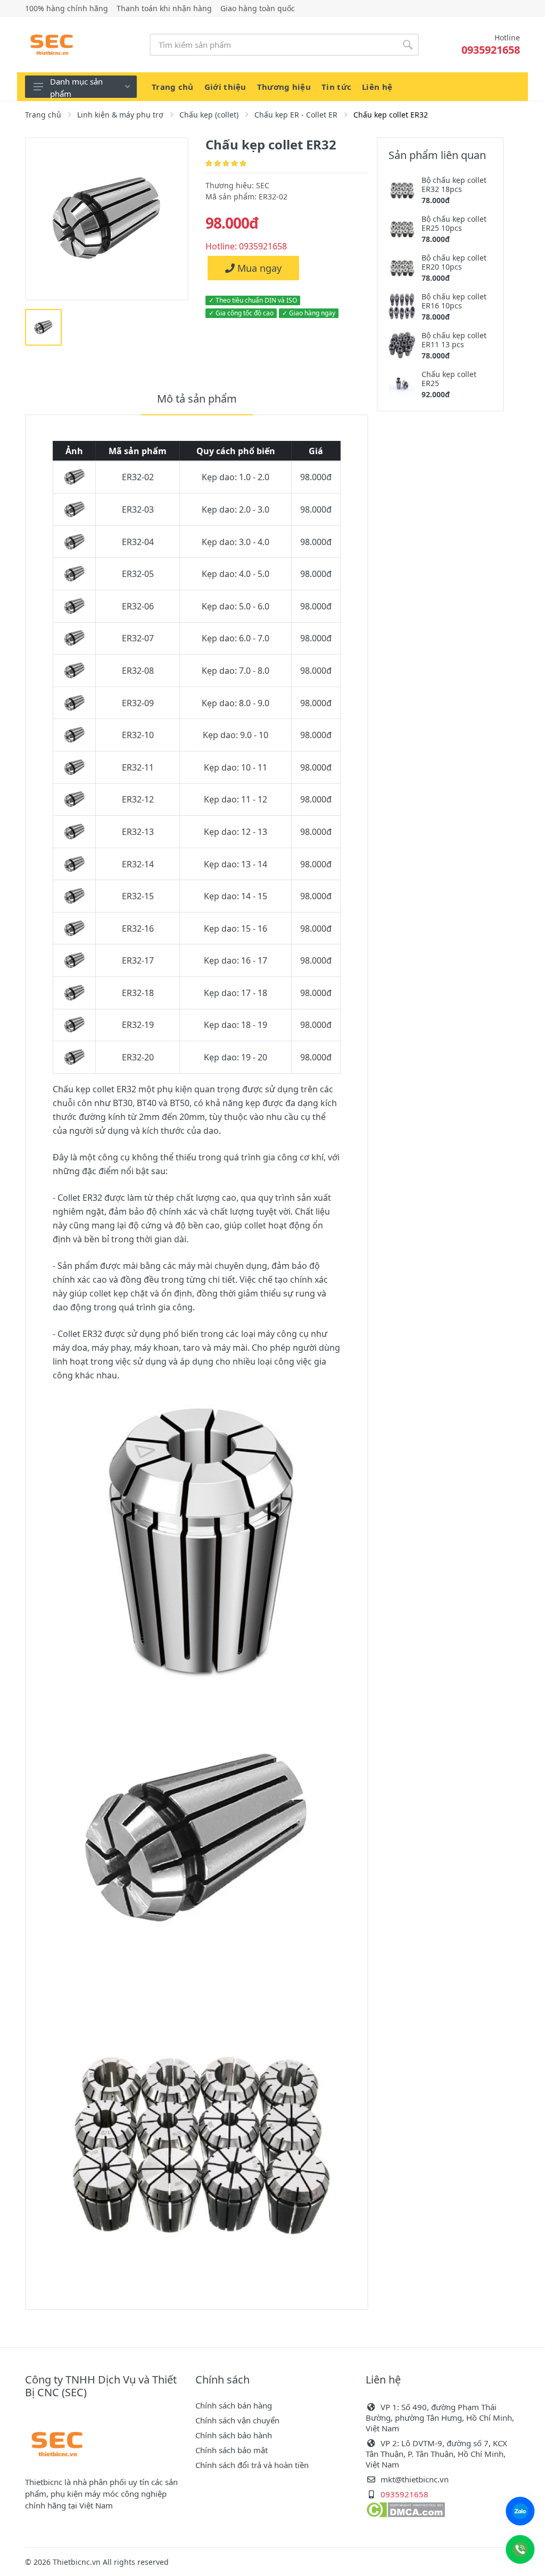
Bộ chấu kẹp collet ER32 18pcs (454, 185)
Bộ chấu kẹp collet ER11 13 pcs (454, 340)
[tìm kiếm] (408, 45)
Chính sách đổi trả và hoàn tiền (252, 2465)
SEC (263, 185)
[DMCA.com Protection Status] (405, 2509)
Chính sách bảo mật (232, 2450)
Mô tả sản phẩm (197, 399)
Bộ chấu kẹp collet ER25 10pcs (454, 223)
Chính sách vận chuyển (237, 2420)
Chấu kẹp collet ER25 (449, 379)
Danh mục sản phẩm (76, 87)
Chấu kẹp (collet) (209, 115)
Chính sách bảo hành (234, 2435)
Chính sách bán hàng (234, 2405)
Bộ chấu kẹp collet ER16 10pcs (454, 301)
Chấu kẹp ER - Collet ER (296, 115)
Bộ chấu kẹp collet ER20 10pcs (454, 262)
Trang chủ (43, 115)
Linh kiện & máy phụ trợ (120, 115)
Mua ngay (258, 268)
